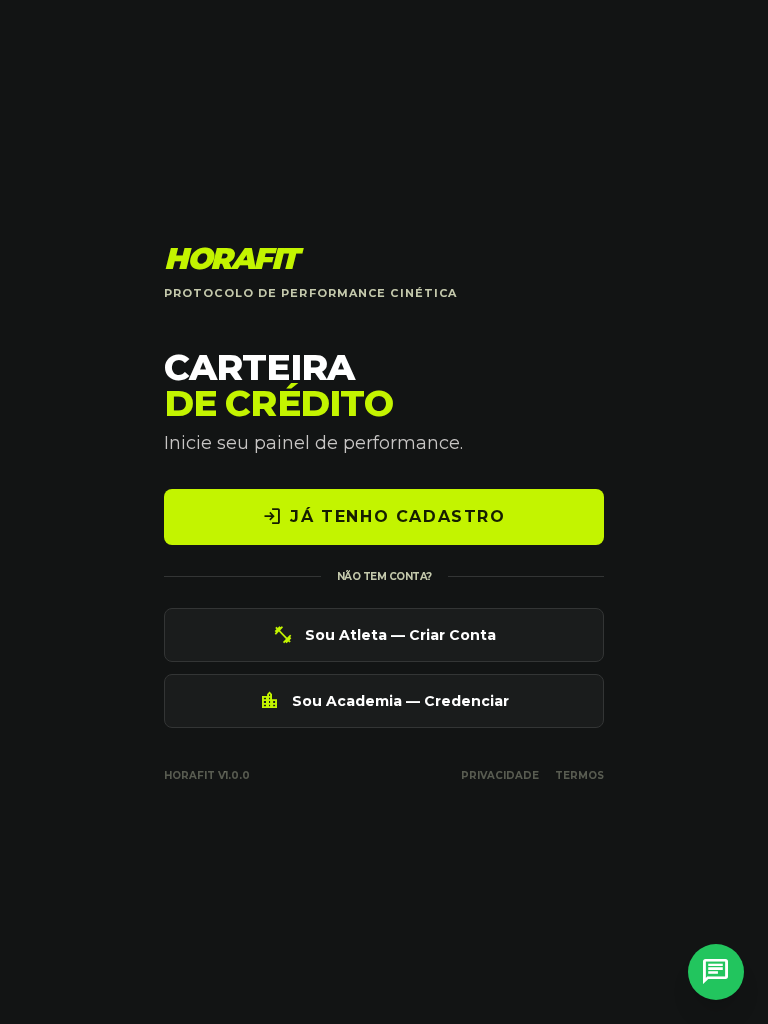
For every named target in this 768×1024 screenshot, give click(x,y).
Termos (579, 775)
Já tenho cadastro (383, 517)
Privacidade (500, 775)
